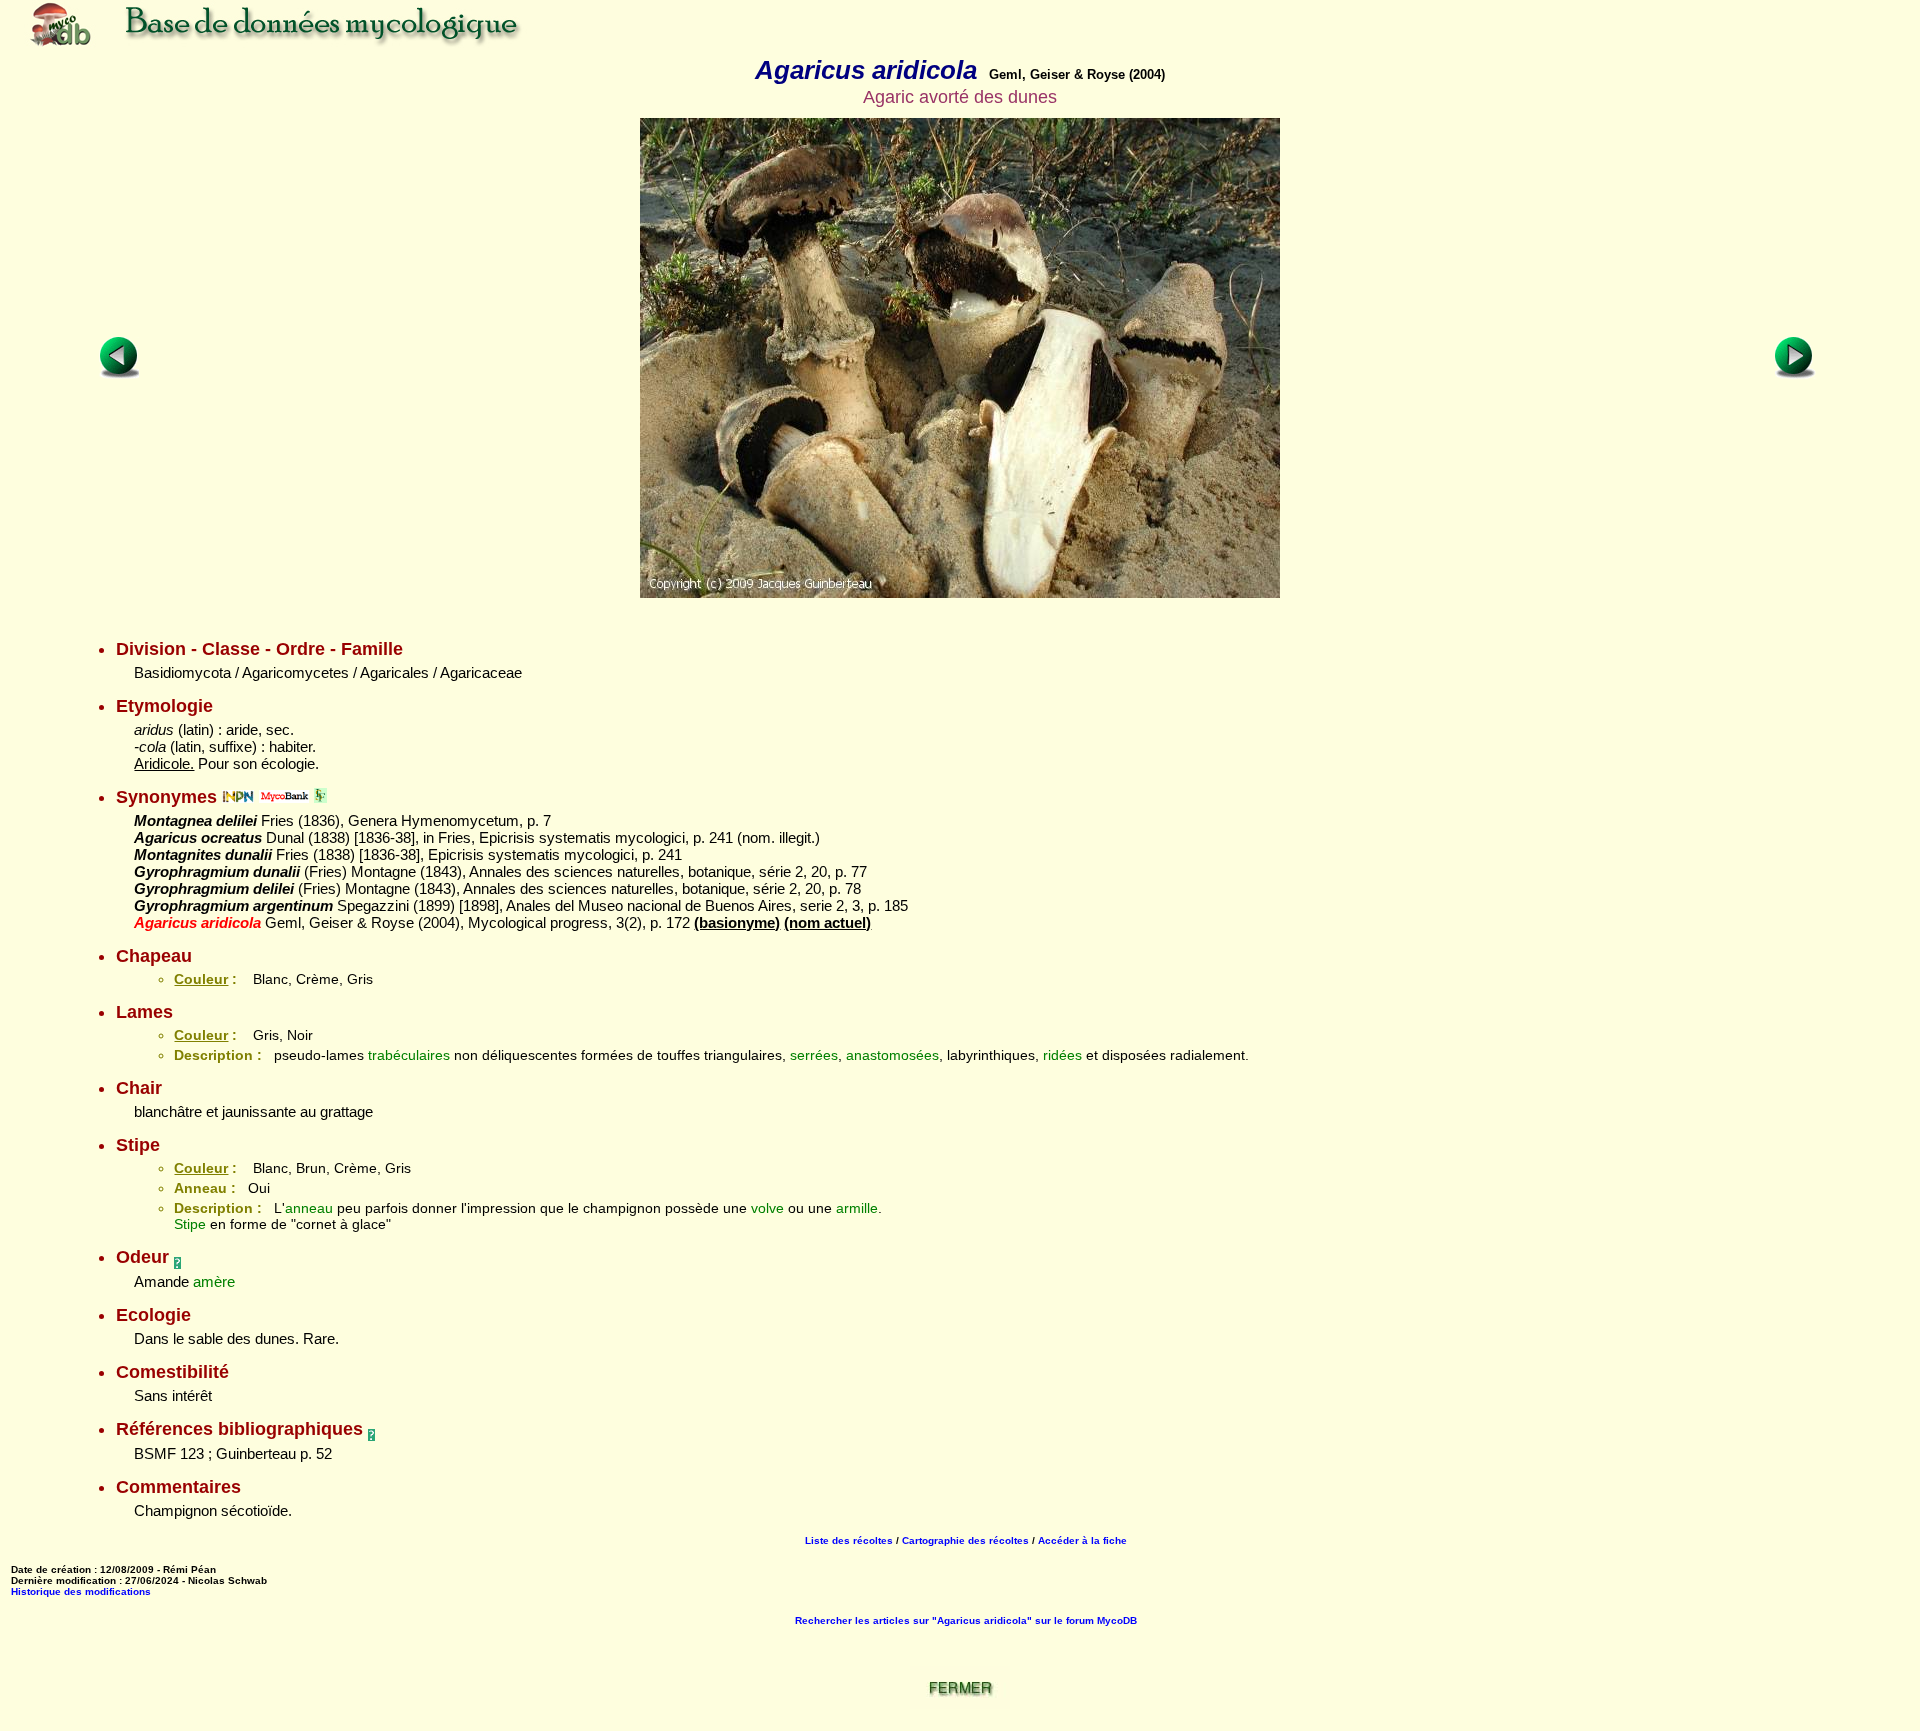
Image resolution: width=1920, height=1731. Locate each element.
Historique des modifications (81, 1591)
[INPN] (238, 797)
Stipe (190, 1224)
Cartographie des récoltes (965, 1540)
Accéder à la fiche (1082, 1540)
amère (214, 1281)
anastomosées (892, 1055)
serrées (814, 1055)
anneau (309, 1208)
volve (767, 1208)
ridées (1062, 1055)
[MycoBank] (284, 797)
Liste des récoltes (849, 1540)
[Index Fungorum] (320, 797)
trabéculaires (409, 1055)
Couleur (201, 979)
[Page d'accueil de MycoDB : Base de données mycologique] (350, 44)
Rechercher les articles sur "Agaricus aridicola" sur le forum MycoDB (966, 1620)
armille (857, 1208)
